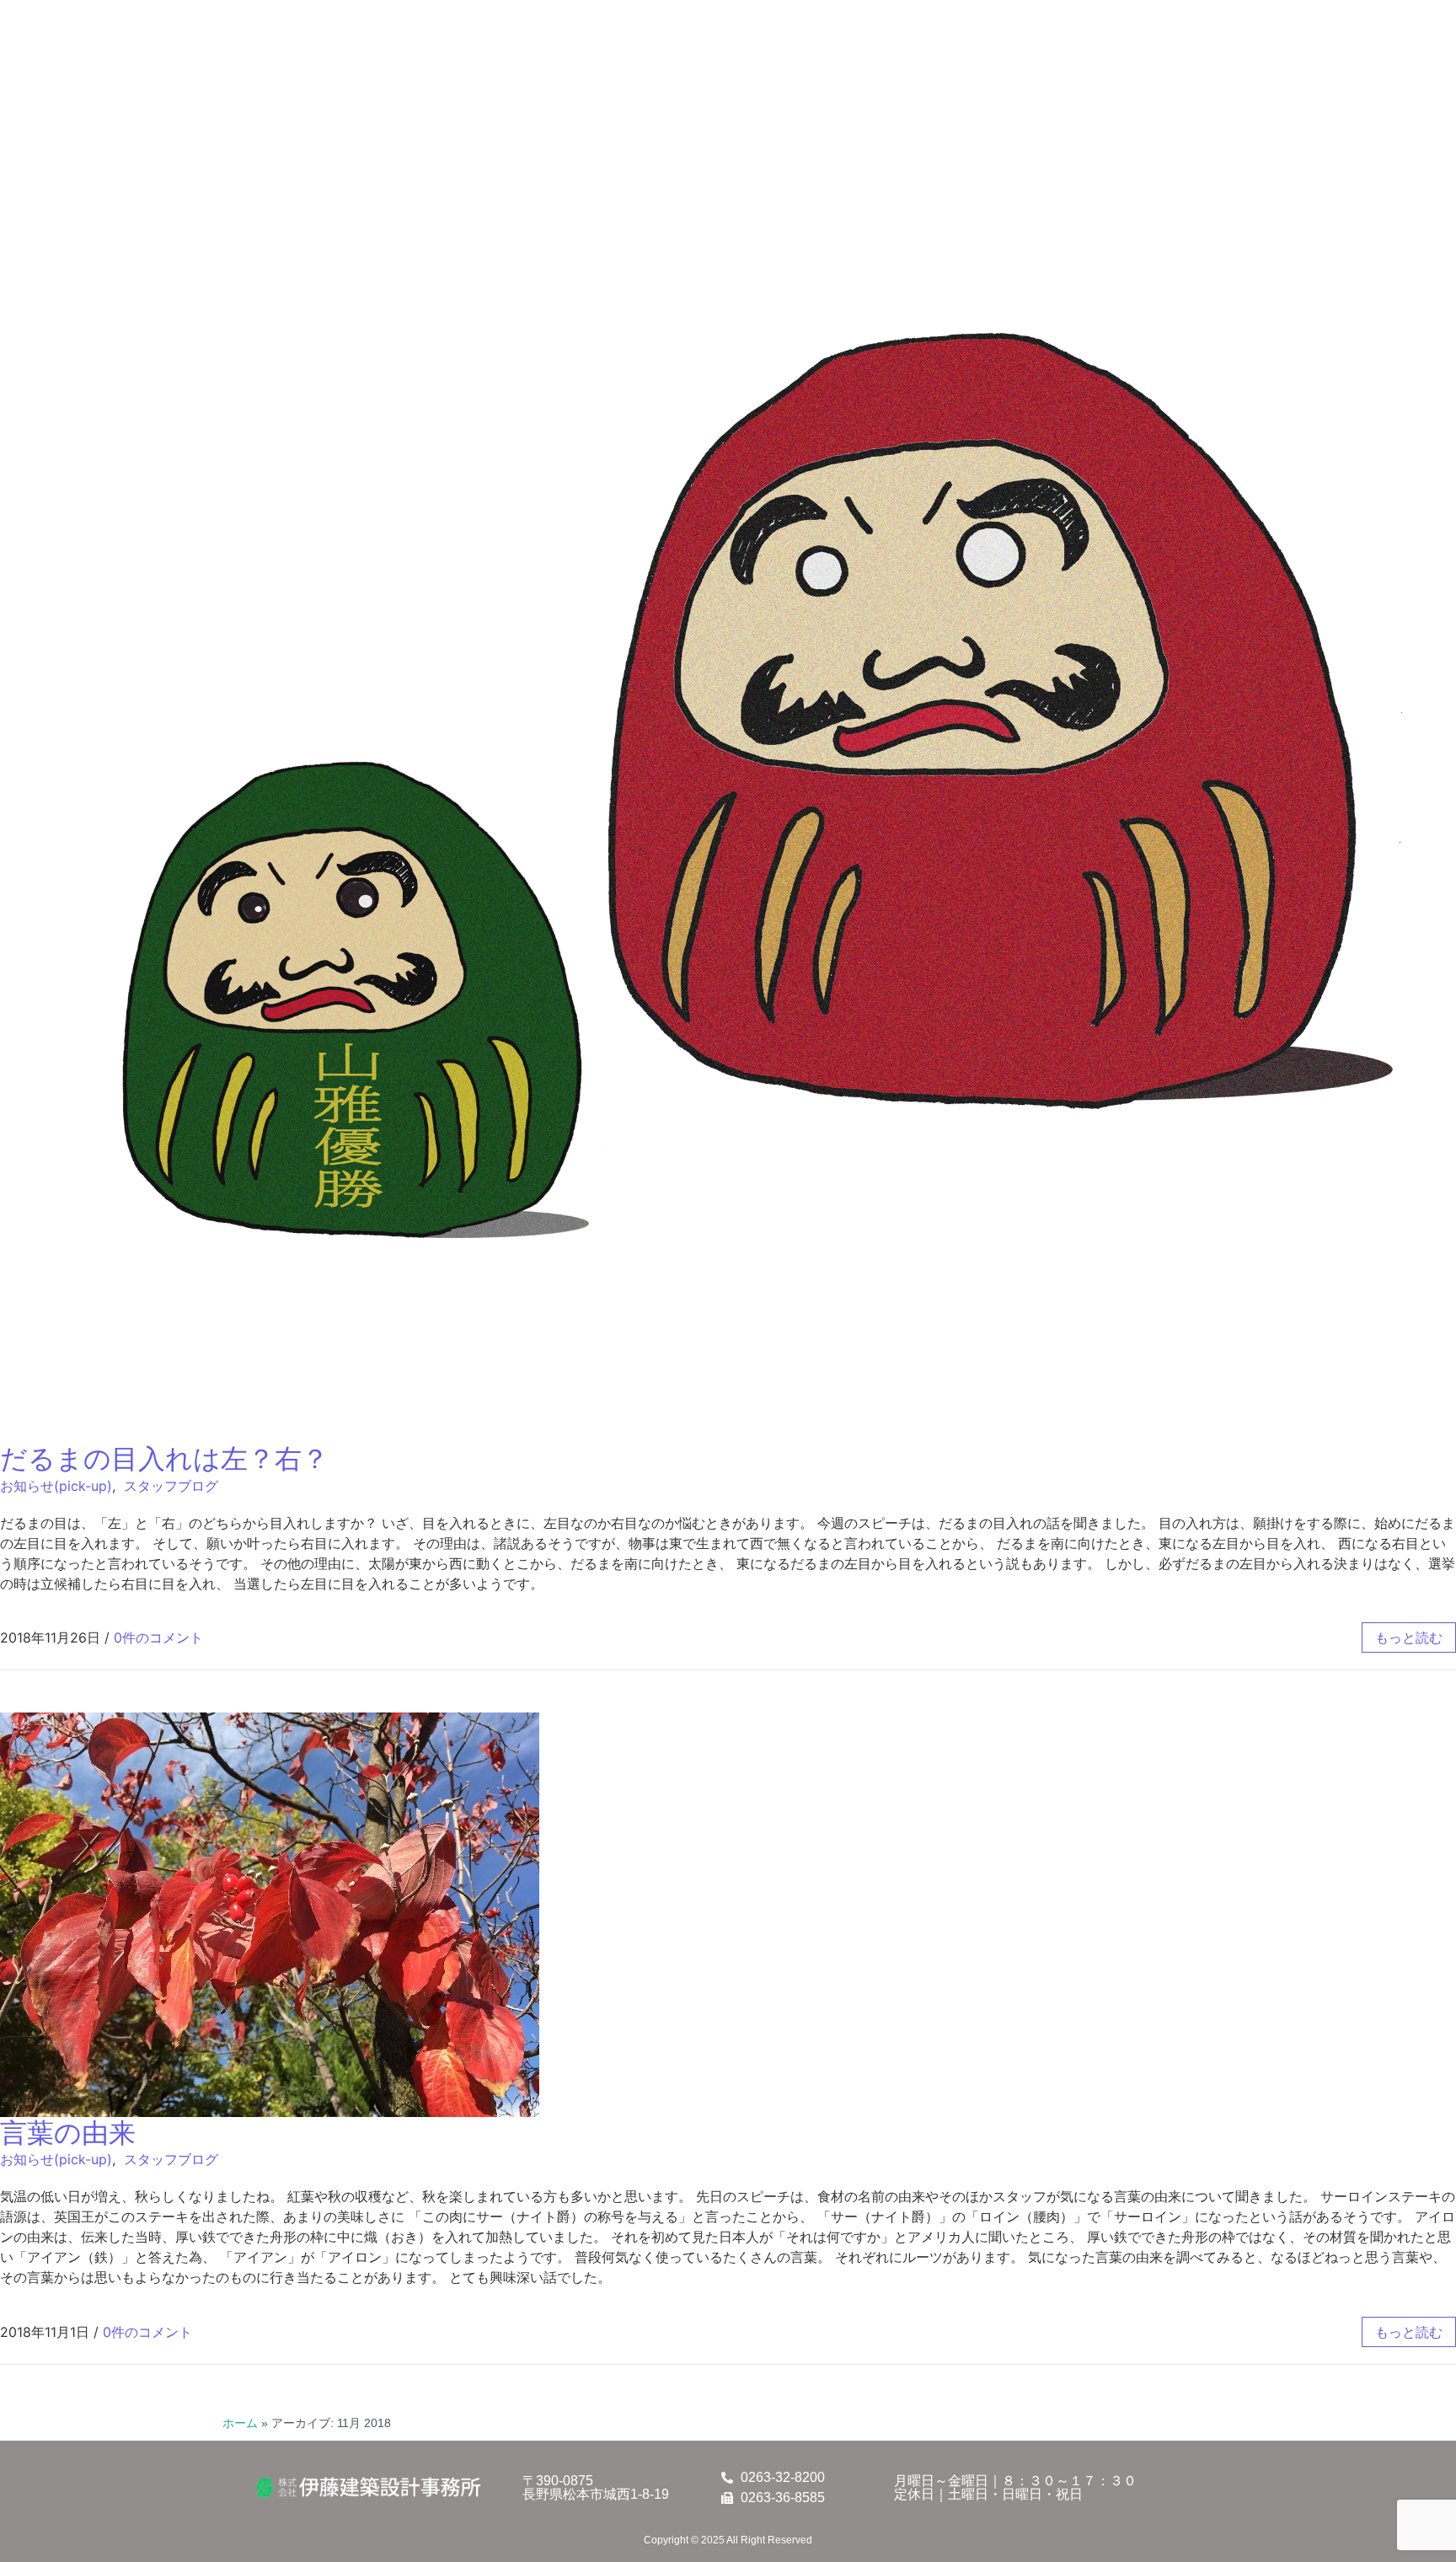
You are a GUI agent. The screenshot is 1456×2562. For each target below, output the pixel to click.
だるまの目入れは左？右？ (164, 1458)
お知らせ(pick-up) (56, 1486)
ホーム (240, 2423)
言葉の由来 (68, 2133)
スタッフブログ (171, 1486)
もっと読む (1409, 1637)
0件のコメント (158, 1637)
